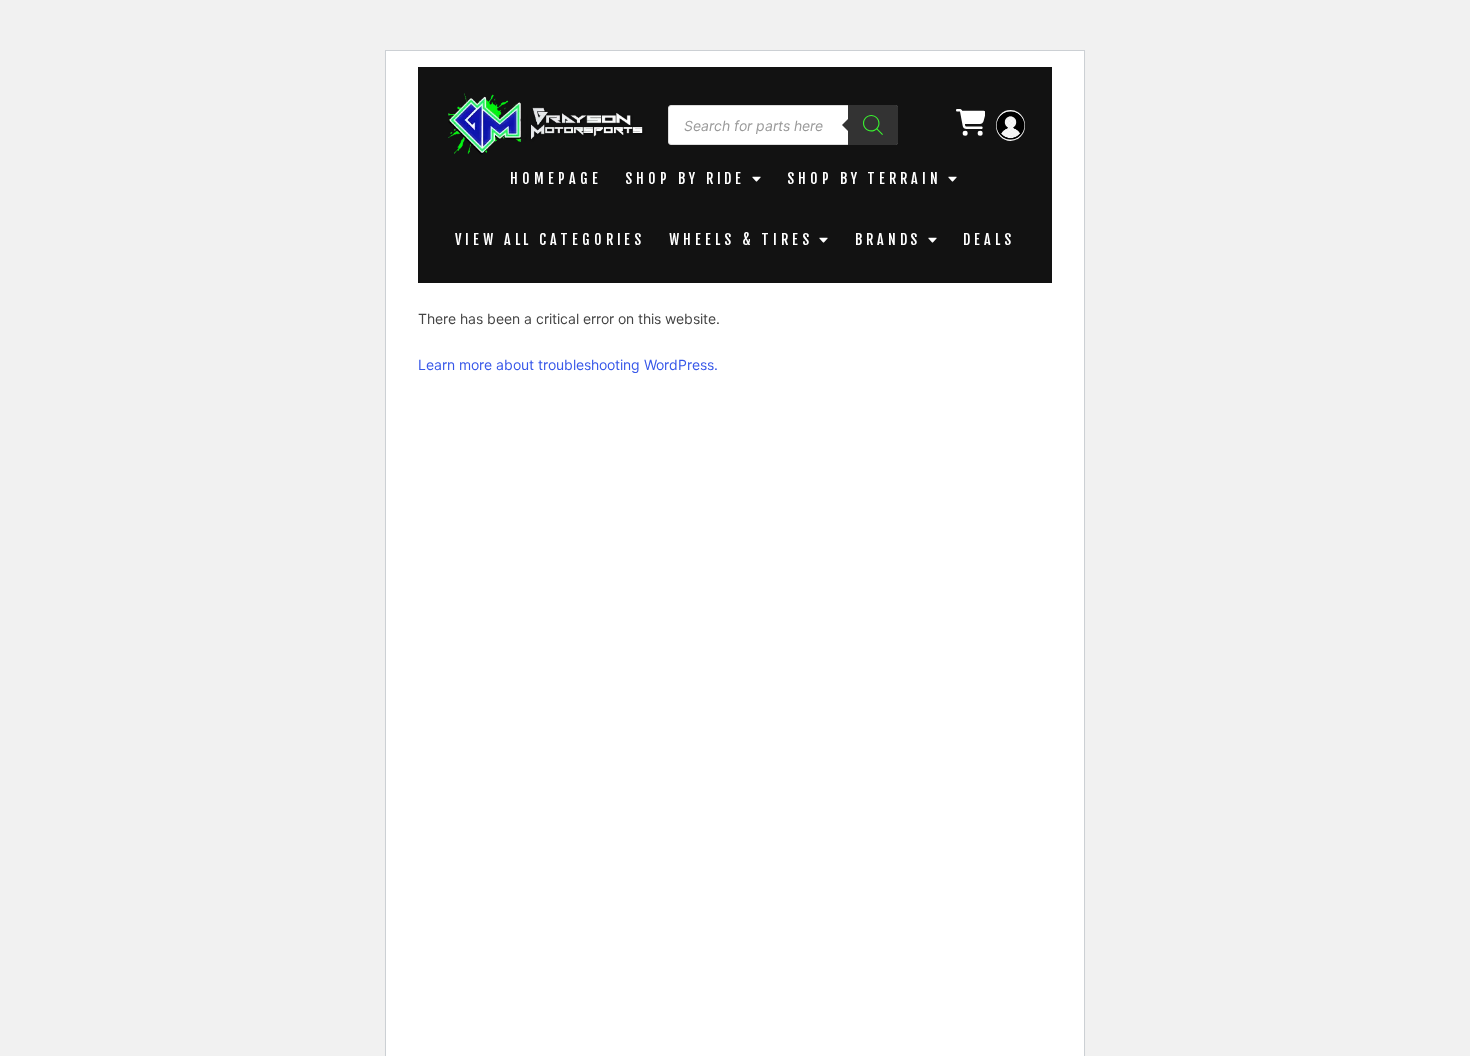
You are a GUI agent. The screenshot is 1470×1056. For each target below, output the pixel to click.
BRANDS (888, 239)
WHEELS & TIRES (741, 239)
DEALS (989, 239)
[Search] (873, 125)
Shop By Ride (685, 178)
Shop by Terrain (864, 178)
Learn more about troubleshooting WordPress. (568, 364)
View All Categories (550, 239)
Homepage (555, 178)
